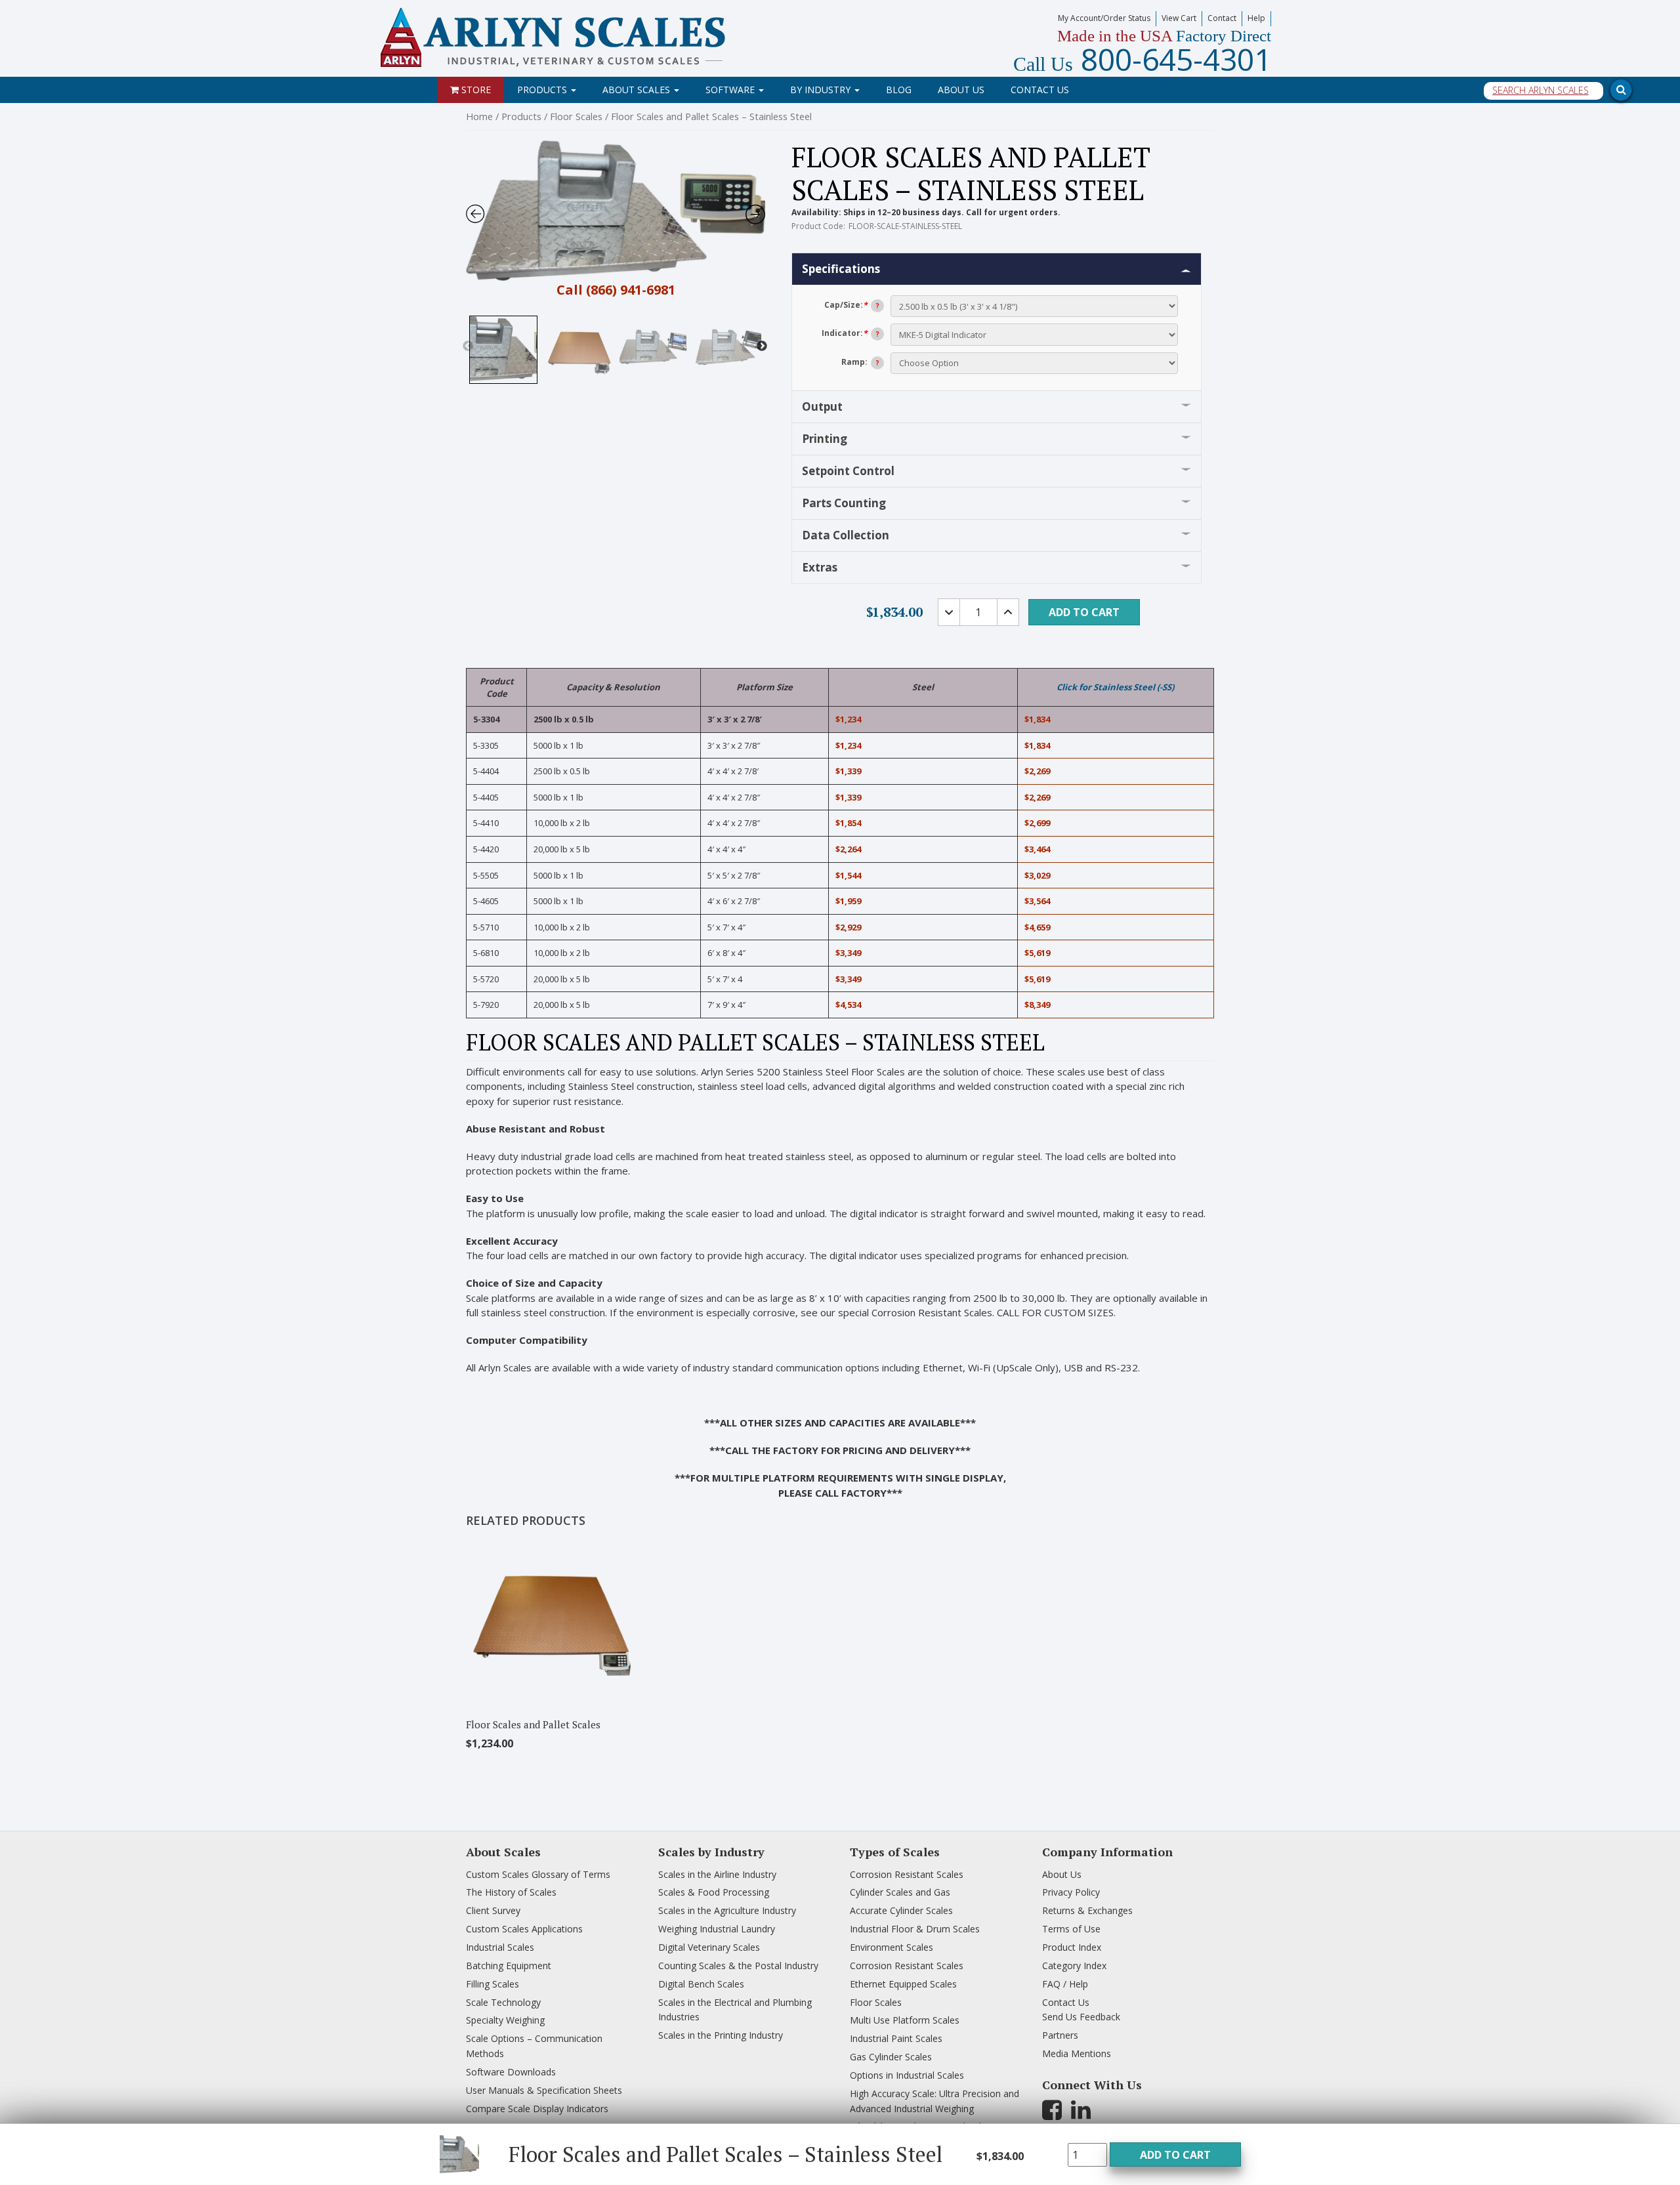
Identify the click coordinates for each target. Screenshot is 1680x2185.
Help (1256, 18)
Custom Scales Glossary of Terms (538, 1874)
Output (822, 406)
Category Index (1074, 1966)
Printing (825, 439)
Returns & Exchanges (1087, 1910)
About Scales (638, 90)
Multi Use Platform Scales (905, 2020)
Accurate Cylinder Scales (901, 1910)
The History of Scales (511, 1892)
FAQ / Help (1065, 1984)
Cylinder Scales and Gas (900, 1892)
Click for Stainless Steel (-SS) (1115, 687)
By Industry (822, 90)
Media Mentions (1077, 2053)
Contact (1222, 18)
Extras (820, 567)
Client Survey (493, 1910)
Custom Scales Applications (524, 1929)
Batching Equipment (509, 1966)
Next (762, 346)
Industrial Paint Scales (896, 2038)
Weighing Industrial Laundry (717, 1929)
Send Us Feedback (1081, 2017)
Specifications (841, 269)
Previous (468, 346)
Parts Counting (844, 503)
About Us (961, 90)
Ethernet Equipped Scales (903, 1984)
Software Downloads (511, 2072)
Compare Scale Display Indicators (537, 2109)
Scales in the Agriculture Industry (727, 1910)
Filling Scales (493, 1984)
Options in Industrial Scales (907, 2075)
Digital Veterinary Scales (709, 1947)
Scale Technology (503, 2002)
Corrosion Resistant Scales (907, 1874)
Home (479, 116)
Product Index (1072, 1947)
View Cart (1179, 18)
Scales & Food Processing (714, 1892)
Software (731, 90)
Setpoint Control (848, 471)
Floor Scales (576, 116)
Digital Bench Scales (701, 1984)
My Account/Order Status (1104, 18)
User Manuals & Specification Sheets (544, 2090)
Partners (1060, 2035)
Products (543, 90)
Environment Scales (892, 1947)
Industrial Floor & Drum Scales (915, 1929)
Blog (899, 90)
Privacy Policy (1071, 1892)
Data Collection (846, 535)
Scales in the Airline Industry (717, 1874)
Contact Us (1040, 90)
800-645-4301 (1142, 59)
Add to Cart (1175, 2155)
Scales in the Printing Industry (721, 2035)
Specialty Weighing (505, 2020)
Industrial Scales (500, 1947)
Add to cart (1084, 612)
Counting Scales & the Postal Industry (738, 1966)
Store (475, 90)
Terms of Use (1071, 1929)
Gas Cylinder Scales (891, 2057)
